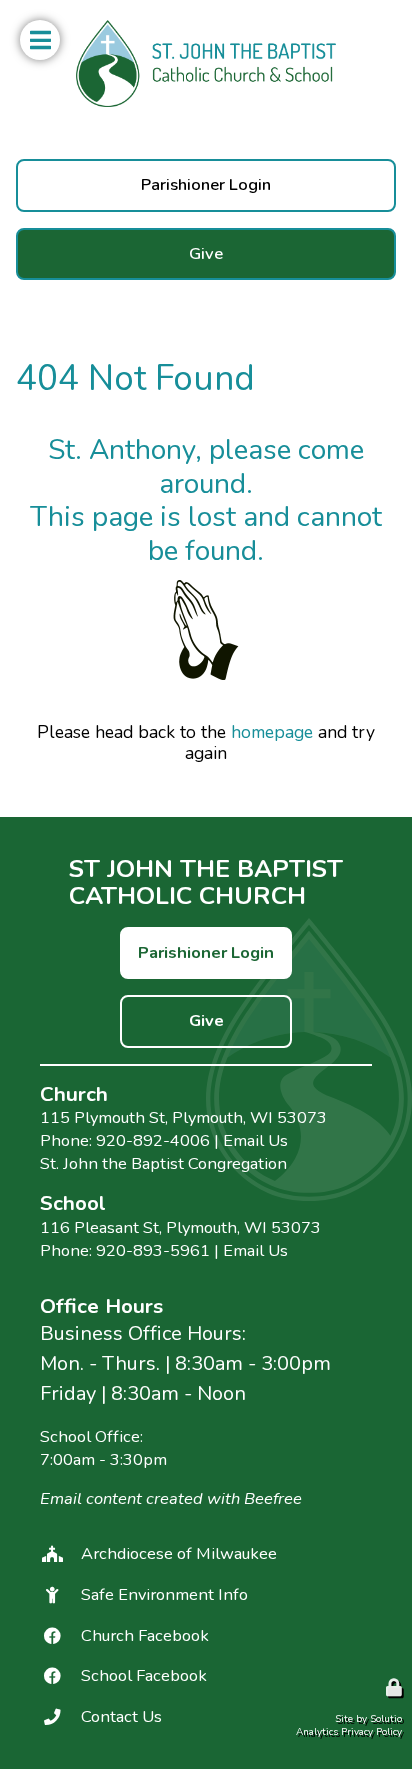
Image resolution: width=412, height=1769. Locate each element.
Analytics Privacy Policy (349, 1732)
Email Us (255, 1140)
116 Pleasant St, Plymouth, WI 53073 (180, 1227)
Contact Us (121, 1716)
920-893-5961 (153, 1250)
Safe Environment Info (164, 1594)
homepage (272, 732)
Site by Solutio (368, 1719)
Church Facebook (145, 1635)
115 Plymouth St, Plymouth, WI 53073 (183, 1117)
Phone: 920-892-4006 (125, 1140)
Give (33, 240)
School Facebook (144, 1675)
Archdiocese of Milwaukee (179, 1553)
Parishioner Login (77, 171)
